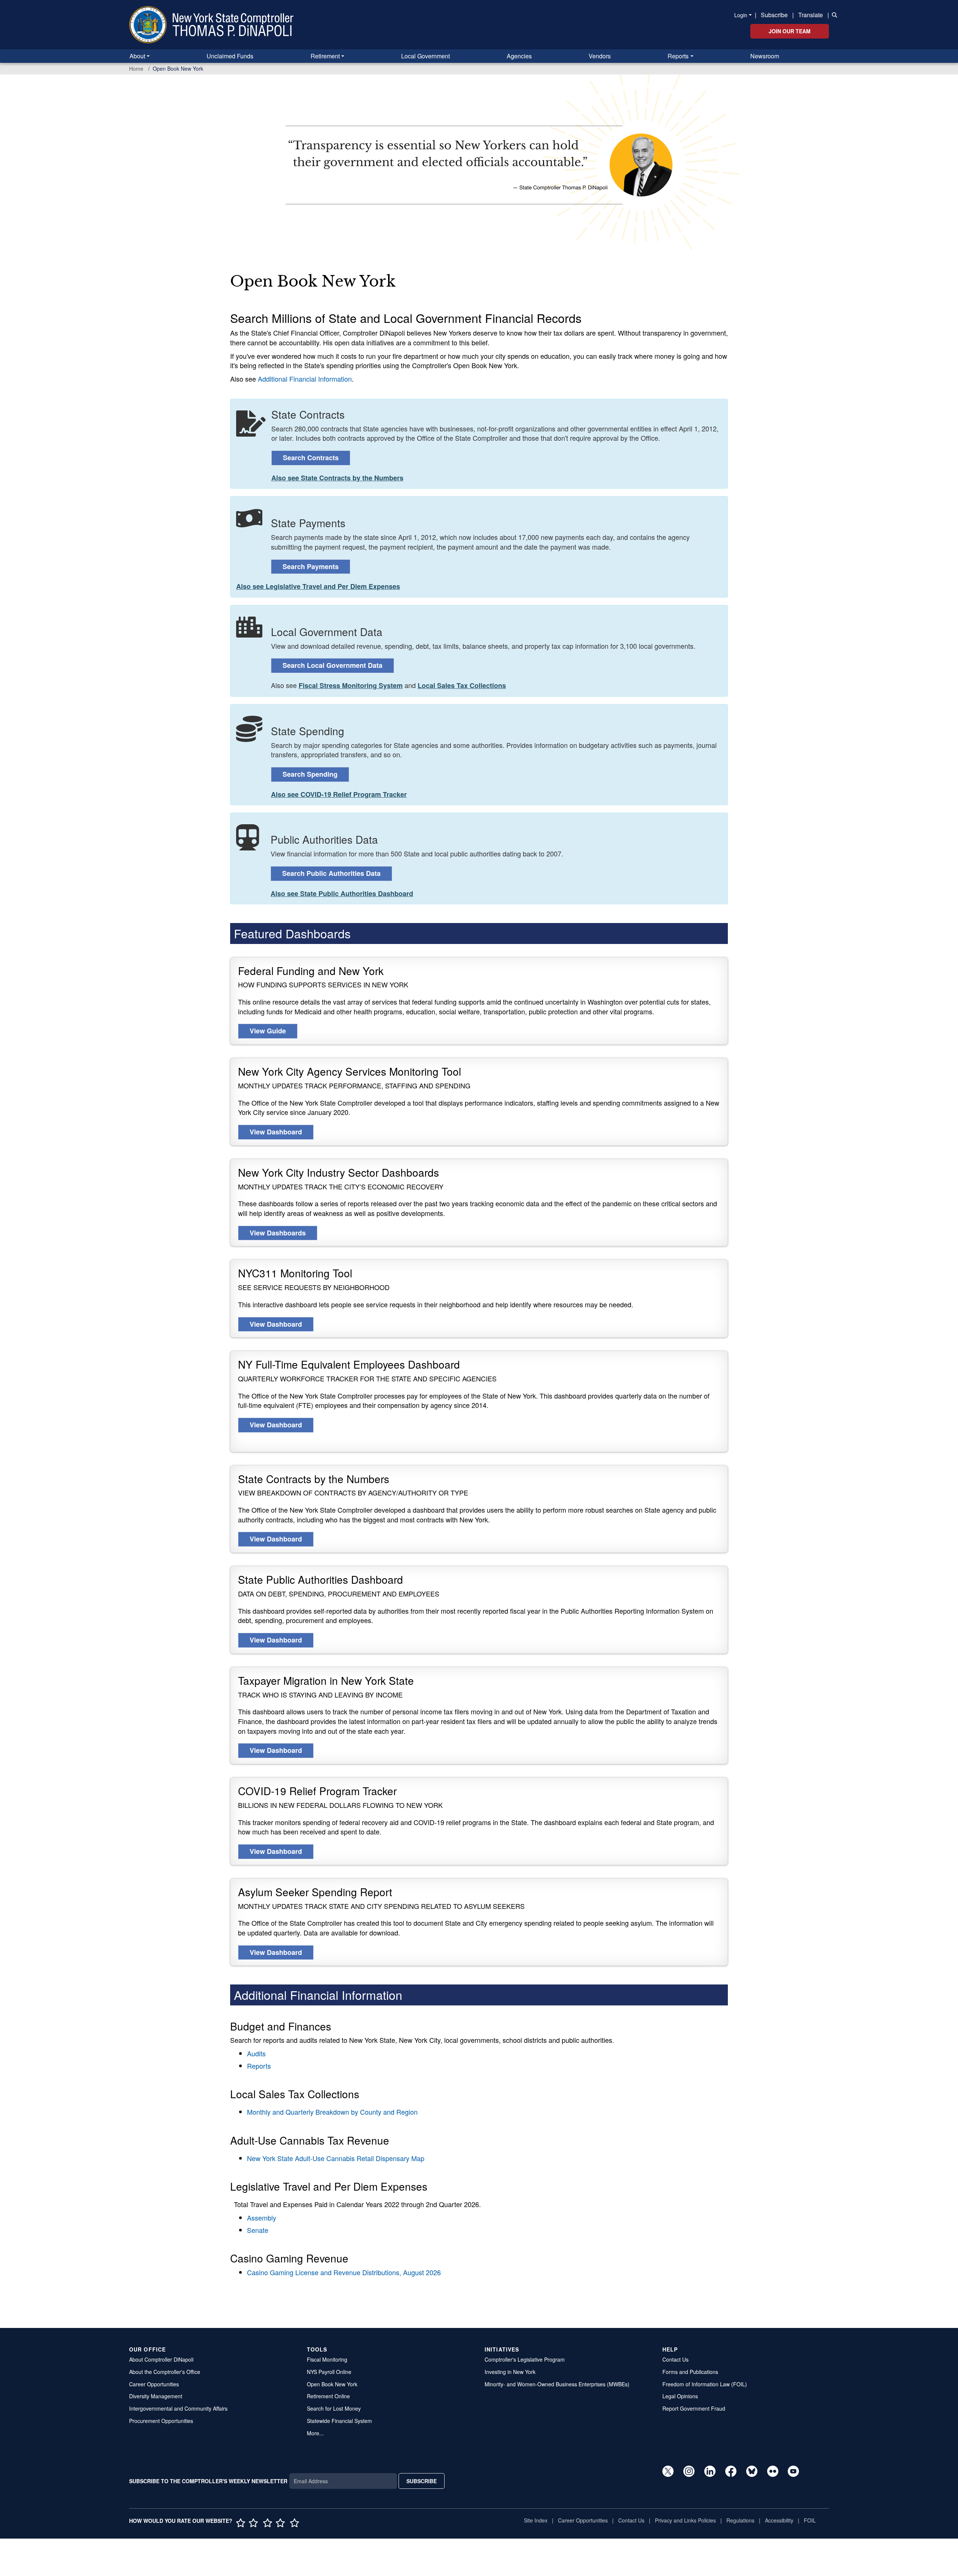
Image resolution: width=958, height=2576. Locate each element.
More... (315, 2433)
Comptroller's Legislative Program (525, 2359)
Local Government (425, 56)
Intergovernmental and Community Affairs (178, 2408)
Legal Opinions (680, 2396)
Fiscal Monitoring (327, 2359)
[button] (833, 14)
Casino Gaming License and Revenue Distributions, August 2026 (344, 2272)
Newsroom (765, 56)
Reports (678, 56)
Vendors (600, 56)
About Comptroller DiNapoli (161, 2359)
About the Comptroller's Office (165, 2372)
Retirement (325, 56)
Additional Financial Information (305, 379)
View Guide (268, 1031)
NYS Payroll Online (329, 2372)
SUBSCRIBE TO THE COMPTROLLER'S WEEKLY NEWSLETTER (208, 2481)
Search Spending (310, 774)
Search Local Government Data (332, 665)
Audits (256, 2053)
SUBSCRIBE (422, 2481)
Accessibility (779, 2520)
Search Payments (311, 566)
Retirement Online (328, 2396)
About (137, 56)
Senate (258, 2230)
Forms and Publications (690, 2372)
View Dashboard (276, 1132)
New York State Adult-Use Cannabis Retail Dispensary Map (336, 2158)
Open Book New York (332, 2384)
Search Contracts (311, 458)
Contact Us (675, 2359)
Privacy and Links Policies (685, 2520)
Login (741, 15)
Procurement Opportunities (161, 2421)
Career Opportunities (154, 2384)
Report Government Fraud (694, 2408)
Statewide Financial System (339, 2421)
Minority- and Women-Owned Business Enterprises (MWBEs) (557, 2384)
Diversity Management (156, 2396)
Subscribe (774, 15)
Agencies (519, 56)
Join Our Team (790, 31)
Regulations (740, 2520)
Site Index (536, 2520)
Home (136, 68)
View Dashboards (278, 1233)
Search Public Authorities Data (331, 873)
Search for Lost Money (334, 2408)
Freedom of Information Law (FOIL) (705, 2384)
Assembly (262, 2218)
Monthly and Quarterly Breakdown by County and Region (332, 2112)
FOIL (810, 2520)
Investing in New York (510, 2372)
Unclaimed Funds (230, 56)
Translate (811, 15)
